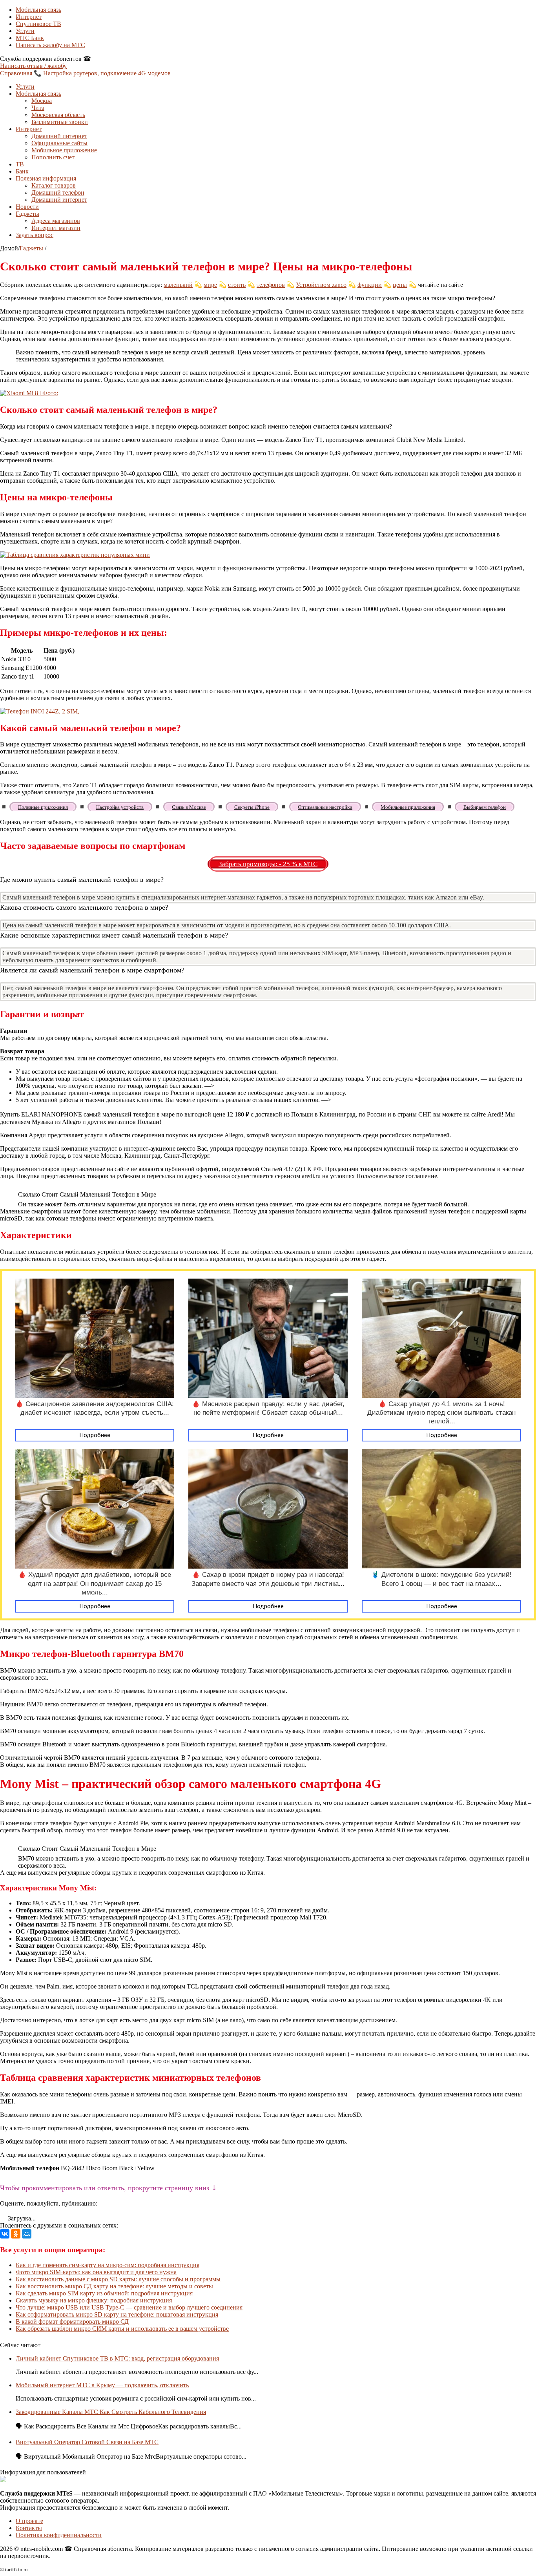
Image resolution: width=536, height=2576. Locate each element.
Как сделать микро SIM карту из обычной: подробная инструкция (104, 2293)
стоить (237, 285)
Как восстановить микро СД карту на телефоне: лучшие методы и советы (114, 2286)
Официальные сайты (59, 143)
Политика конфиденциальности (59, 2535)
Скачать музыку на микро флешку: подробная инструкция (94, 2300)
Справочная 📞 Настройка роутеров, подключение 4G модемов (85, 73)
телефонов (271, 285)
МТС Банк (30, 38)
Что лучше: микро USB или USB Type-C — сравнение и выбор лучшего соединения (129, 2307)
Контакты (29, 2528)
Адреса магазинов (56, 221)
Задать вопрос (35, 235)
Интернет (29, 17)
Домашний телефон (58, 192)
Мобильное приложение (64, 150)
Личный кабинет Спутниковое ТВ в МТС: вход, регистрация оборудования (117, 2358)
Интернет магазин (56, 228)
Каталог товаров (54, 185)
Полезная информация (46, 178)
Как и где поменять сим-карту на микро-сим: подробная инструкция (108, 2265)
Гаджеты (27, 214)
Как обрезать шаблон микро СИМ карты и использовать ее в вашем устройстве (122, 2329)
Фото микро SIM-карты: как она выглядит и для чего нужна (96, 2272)
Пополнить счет (53, 157)
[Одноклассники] (16, 2234)
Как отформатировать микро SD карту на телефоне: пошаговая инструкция (117, 2314)
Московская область (58, 115)
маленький (178, 285)
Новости (27, 207)
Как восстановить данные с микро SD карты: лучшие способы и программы (118, 2279)
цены (400, 285)
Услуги (25, 31)
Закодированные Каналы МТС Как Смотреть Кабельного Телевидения (111, 2412)
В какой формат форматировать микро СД (72, 2322)
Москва (42, 101)
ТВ (20, 164)
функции (370, 285)
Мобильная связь (38, 10)
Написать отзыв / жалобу (33, 66)
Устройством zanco (321, 285)
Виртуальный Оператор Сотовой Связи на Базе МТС (87, 2442)
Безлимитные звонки (60, 122)
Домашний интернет (59, 136)
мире (210, 285)
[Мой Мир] (27, 2234)
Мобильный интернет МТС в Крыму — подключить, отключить (102, 2385)
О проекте (29, 2521)
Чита (38, 108)
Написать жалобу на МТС (50, 45)
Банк (22, 171)
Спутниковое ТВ (38, 24)
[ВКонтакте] (5, 2234)
